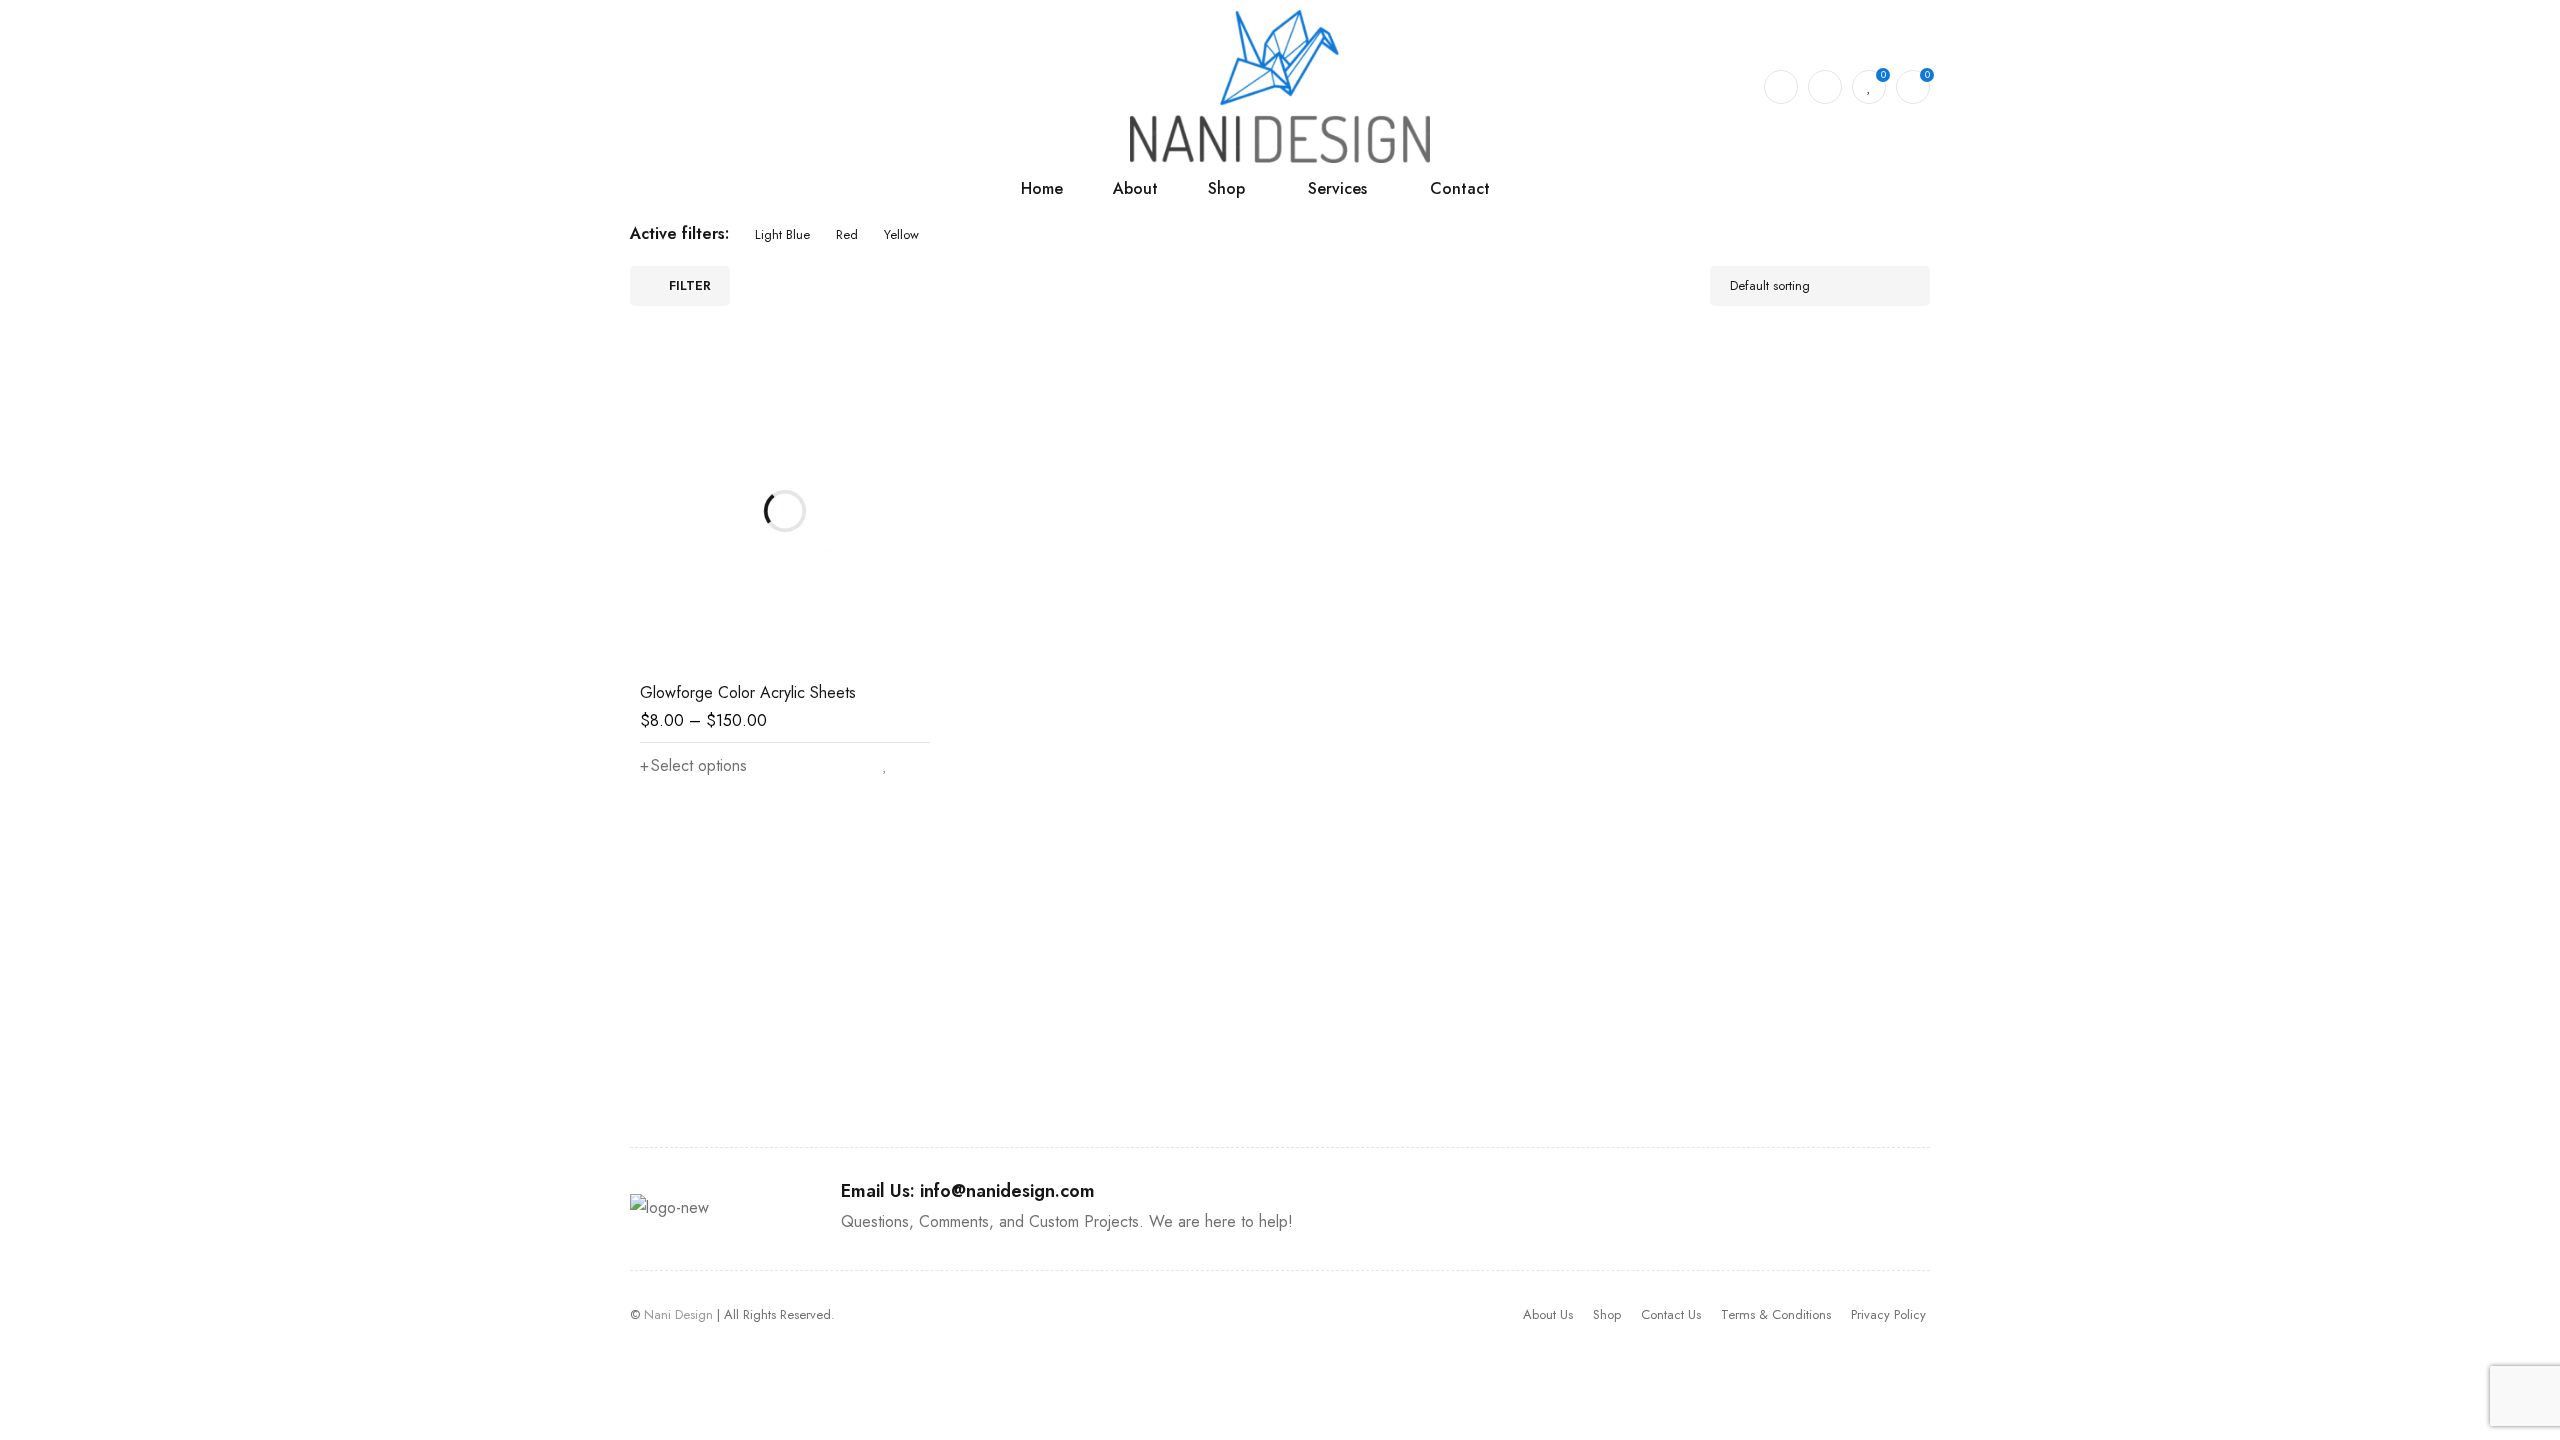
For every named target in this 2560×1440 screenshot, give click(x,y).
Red (847, 234)
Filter (690, 285)
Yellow (901, 234)
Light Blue (782, 234)
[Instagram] (1890, 1037)
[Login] (1825, 87)
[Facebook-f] (1710, 1037)
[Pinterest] (1830, 1037)
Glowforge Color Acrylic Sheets (748, 692)
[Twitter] (1770, 1037)
